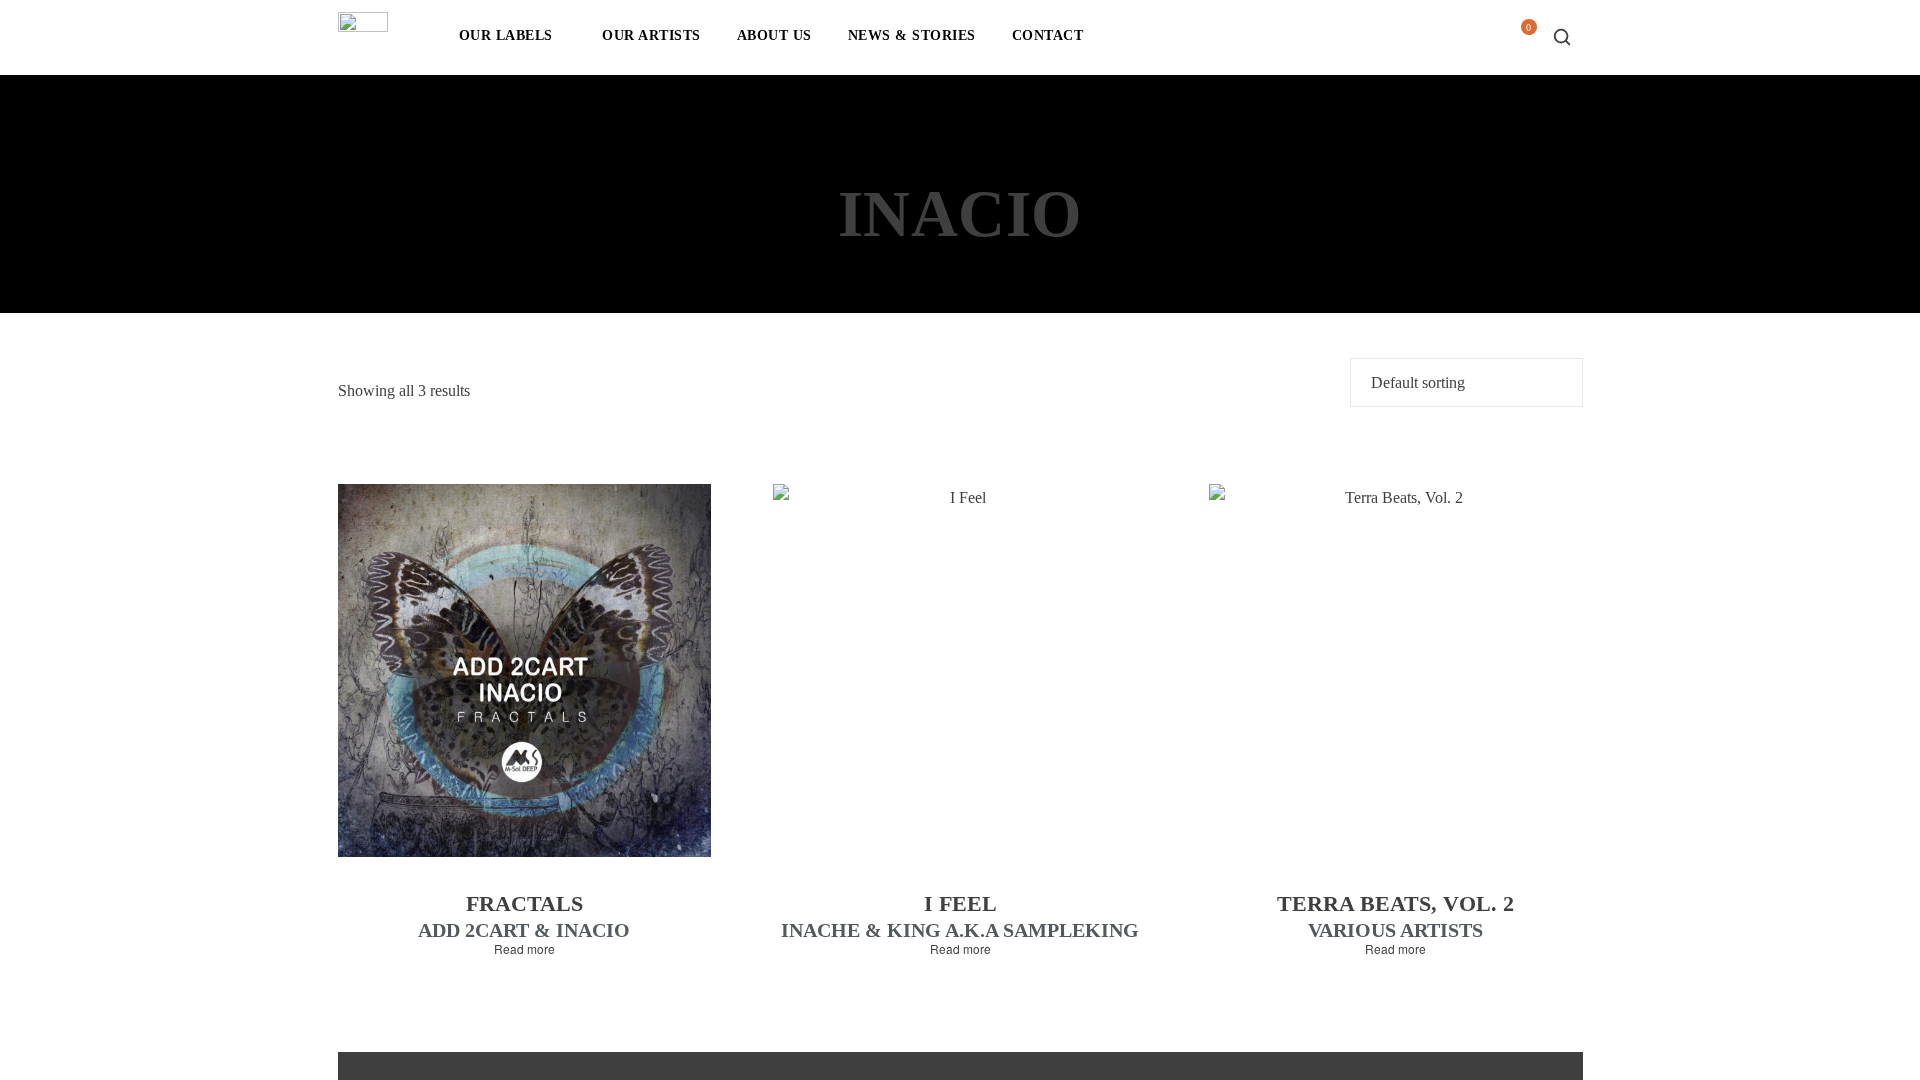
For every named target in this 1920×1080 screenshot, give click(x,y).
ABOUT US (774, 35)
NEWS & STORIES (912, 35)
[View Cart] (1521, 42)
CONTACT (1048, 35)
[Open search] (1562, 37)
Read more (524, 949)
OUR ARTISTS (651, 35)
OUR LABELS (506, 35)
